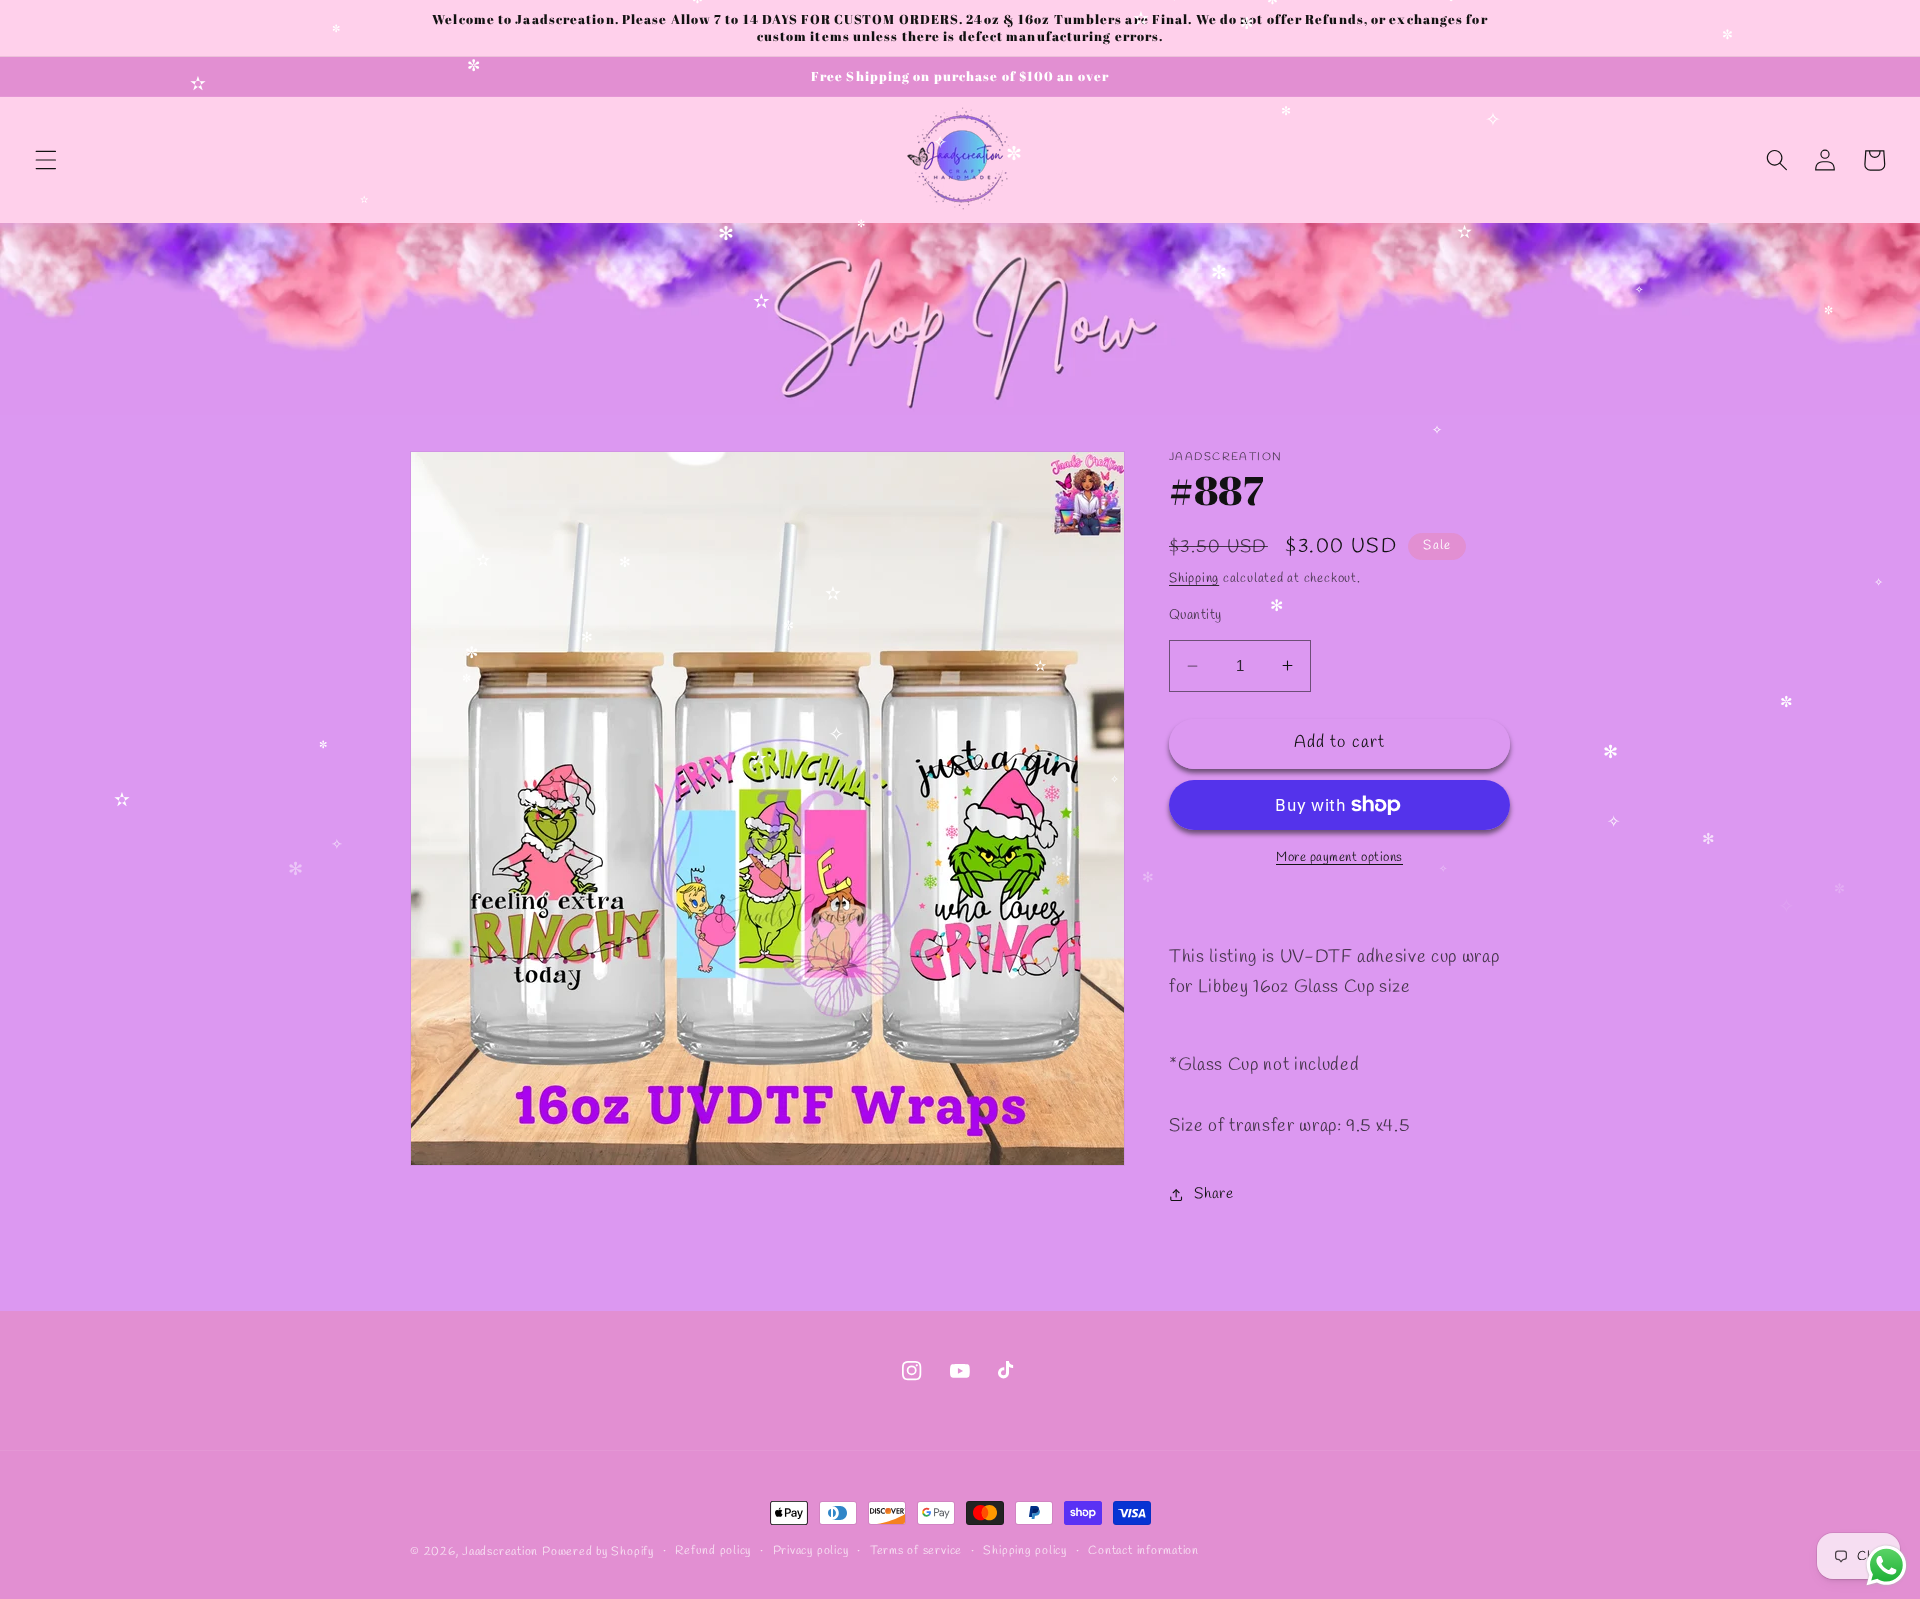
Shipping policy (1025, 1551)
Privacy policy (811, 1551)
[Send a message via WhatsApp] (1886, 1565)
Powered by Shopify (598, 1552)
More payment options (1339, 857)
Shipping (1194, 578)
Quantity (1195, 615)
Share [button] (1213, 1194)
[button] (46, 160)
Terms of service (916, 1551)
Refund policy (713, 1551)
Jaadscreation (500, 1552)
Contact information (1143, 1551)
